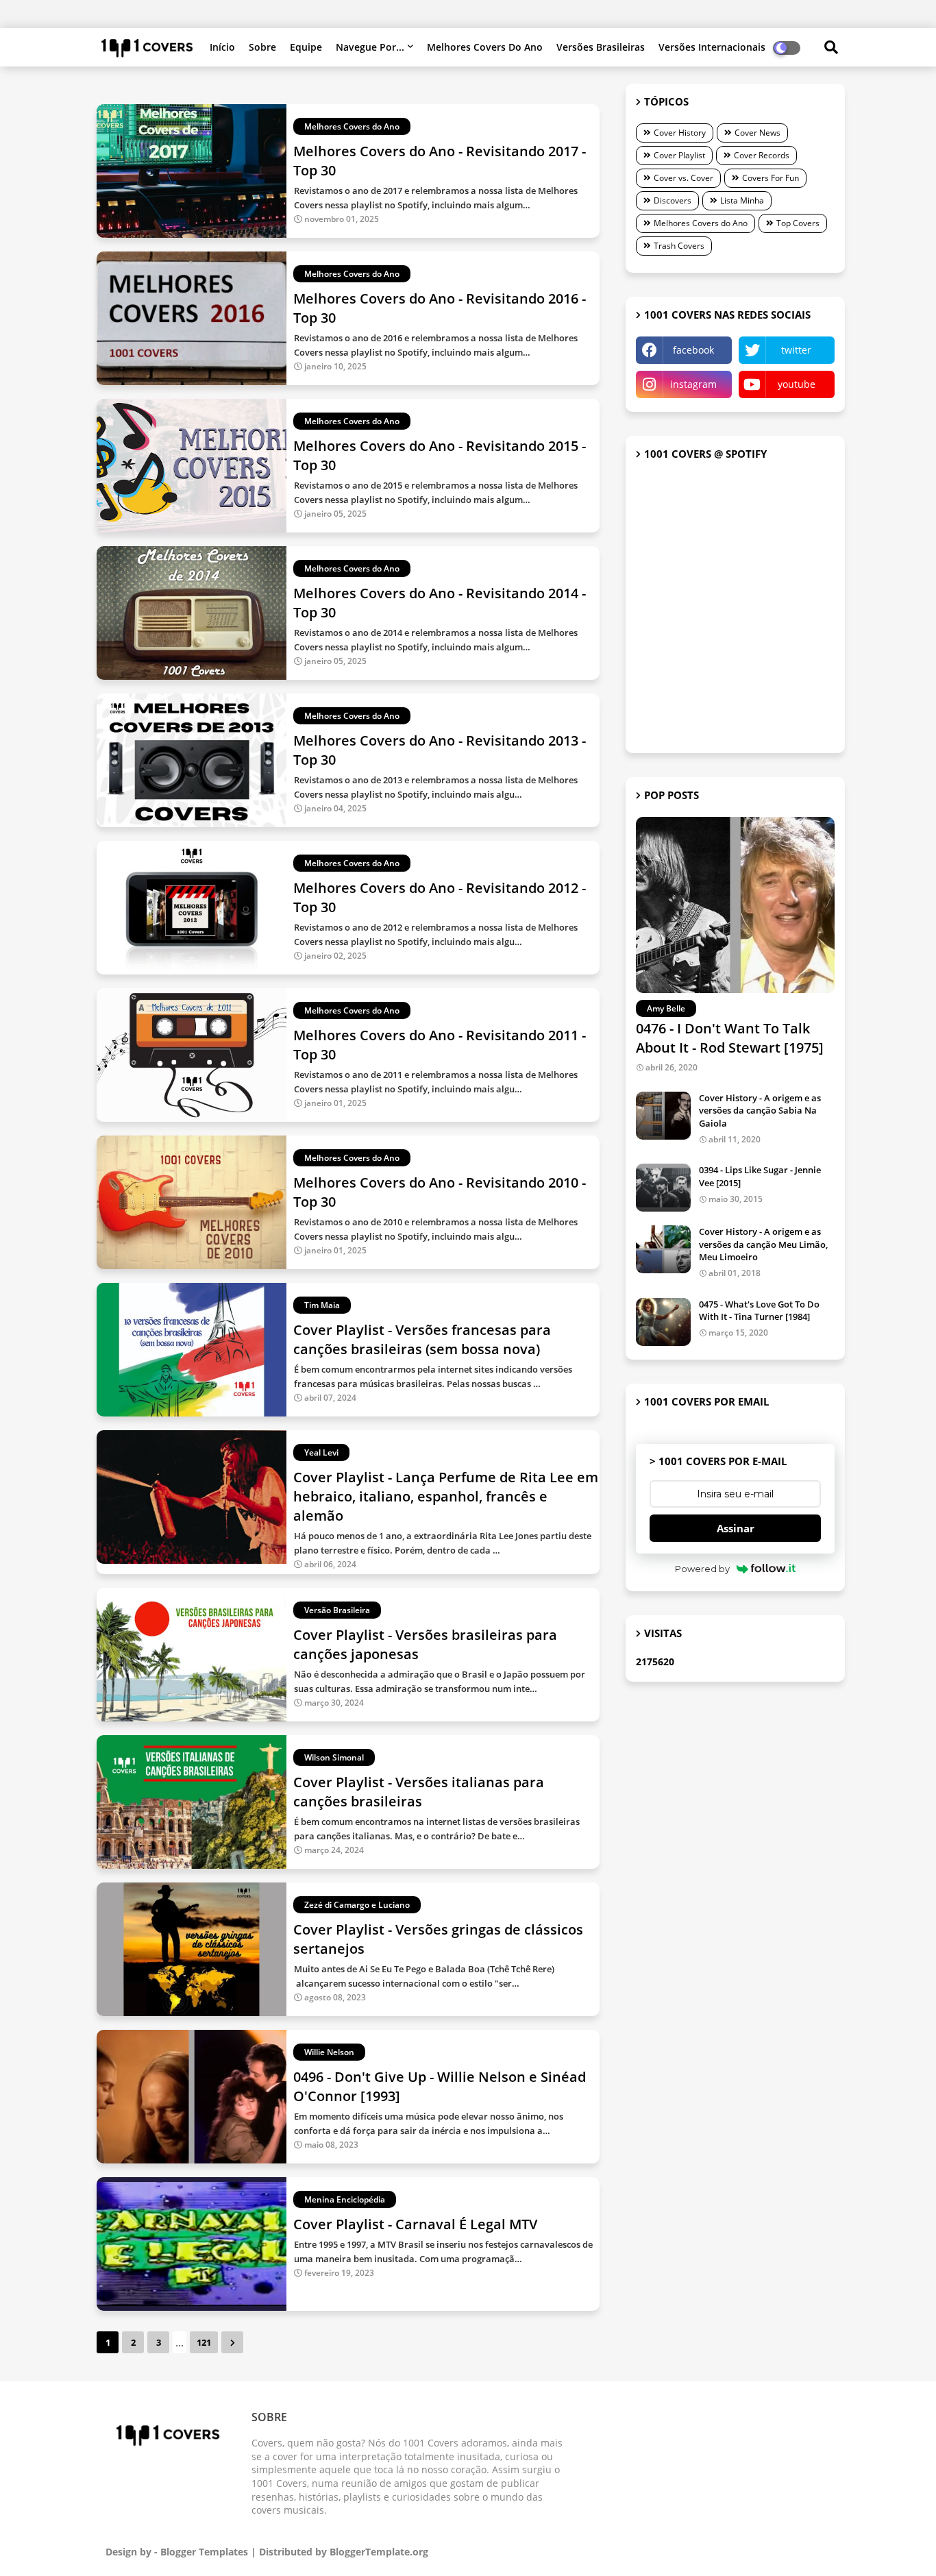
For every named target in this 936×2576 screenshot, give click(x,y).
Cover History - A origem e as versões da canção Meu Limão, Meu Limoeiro (763, 1244)
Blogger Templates (204, 2552)
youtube (797, 384)
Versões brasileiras (601, 47)
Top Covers (798, 223)
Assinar (736, 1528)
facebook (693, 350)
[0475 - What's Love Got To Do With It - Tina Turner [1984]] (663, 1322)
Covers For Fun (771, 178)
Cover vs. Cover (683, 178)
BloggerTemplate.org (379, 2552)
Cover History (680, 133)
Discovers (673, 200)
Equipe (306, 47)
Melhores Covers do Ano (485, 47)
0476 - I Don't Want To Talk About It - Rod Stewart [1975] (730, 1038)
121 (204, 2342)
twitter (796, 350)
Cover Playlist (679, 155)
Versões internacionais (712, 47)
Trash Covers (679, 246)
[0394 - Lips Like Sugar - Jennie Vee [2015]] (663, 1188)
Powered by (702, 1569)
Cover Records (762, 155)
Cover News (758, 133)
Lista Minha (742, 200)
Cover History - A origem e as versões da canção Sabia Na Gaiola (760, 1110)
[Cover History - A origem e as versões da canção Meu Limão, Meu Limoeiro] (663, 1249)
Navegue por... (370, 47)
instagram (693, 384)
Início (222, 47)
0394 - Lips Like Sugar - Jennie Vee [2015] (760, 1176)
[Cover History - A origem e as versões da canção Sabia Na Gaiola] (663, 1116)
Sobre (262, 47)
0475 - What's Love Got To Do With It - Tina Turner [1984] (759, 1310)
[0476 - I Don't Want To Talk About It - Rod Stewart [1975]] (735, 905)
